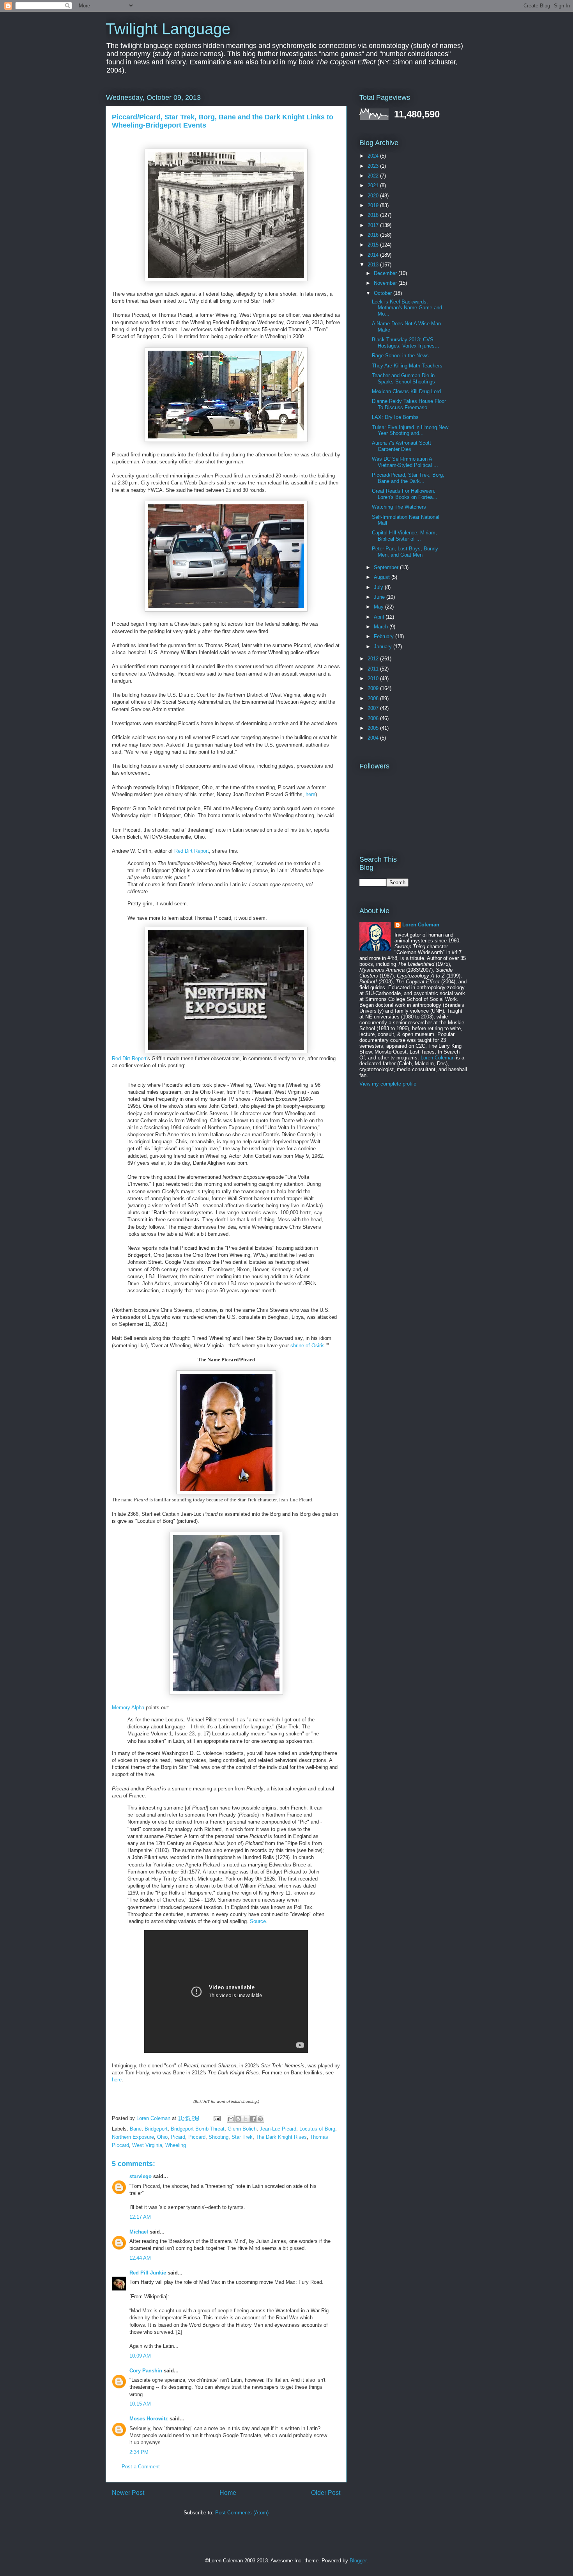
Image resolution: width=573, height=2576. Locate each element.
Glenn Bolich (242, 2129)
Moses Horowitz (149, 2419)
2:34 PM (139, 2452)
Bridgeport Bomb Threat (198, 2129)
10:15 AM (140, 2404)
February (385, 636)
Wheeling (176, 2145)
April (380, 617)
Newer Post (128, 2493)
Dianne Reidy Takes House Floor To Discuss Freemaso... (409, 404)
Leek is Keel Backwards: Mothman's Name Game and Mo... (407, 308)
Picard (178, 2137)
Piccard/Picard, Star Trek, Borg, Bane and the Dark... (408, 478)
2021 (374, 185)
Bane (136, 2129)
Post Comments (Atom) (242, 2513)
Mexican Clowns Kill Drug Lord (406, 391)
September (387, 567)
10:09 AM (140, 2356)
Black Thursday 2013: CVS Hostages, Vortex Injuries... (406, 343)
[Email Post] (217, 2118)
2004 (374, 738)
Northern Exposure (133, 2137)
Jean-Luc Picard (278, 2129)
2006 (374, 718)
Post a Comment (141, 2467)
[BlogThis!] (238, 2119)
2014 (374, 255)
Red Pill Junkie (148, 2273)
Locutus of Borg (317, 2129)
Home (228, 2493)
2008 (374, 698)
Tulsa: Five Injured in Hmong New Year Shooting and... (410, 430)
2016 (374, 235)
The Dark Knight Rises (281, 2137)
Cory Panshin (146, 2371)
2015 (374, 245)
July (379, 587)
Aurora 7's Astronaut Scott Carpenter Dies (401, 446)
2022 (374, 176)
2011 (374, 669)
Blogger (358, 2561)
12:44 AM (140, 2258)
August (383, 577)
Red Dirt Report (192, 851)
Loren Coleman (421, 925)
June (380, 597)
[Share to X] (246, 2119)
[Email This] (231, 2119)
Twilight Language (168, 29)
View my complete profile (388, 1084)
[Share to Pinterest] (260, 2119)
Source (258, 1921)
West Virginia (147, 2145)
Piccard (197, 2137)
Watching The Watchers (399, 507)
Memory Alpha (128, 1708)
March (382, 627)
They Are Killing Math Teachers (407, 366)
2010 (374, 679)
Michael (139, 2232)
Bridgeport (156, 2129)
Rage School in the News (400, 356)
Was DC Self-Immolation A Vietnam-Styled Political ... (405, 462)
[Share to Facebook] (253, 2119)
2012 (374, 659)
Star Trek (242, 2137)
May (379, 607)
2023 (374, 166)
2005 (374, 728)
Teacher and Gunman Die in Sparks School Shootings (403, 379)
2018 (374, 215)
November (386, 283)
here (310, 794)
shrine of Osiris (308, 1346)
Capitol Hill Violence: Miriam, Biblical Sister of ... (404, 536)
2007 (374, 708)
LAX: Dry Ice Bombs (395, 417)
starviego (141, 2176)
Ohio (162, 2137)
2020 (374, 196)
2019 (374, 205)
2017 (374, 225)
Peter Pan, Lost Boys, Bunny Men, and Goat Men (405, 552)
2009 (374, 688)
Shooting (218, 2137)
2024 (374, 156)
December (386, 273)
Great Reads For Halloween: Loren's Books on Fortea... (405, 494)
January (384, 647)
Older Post (326, 2493)
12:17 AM (140, 2217)
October (384, 293)
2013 (374, 265)
